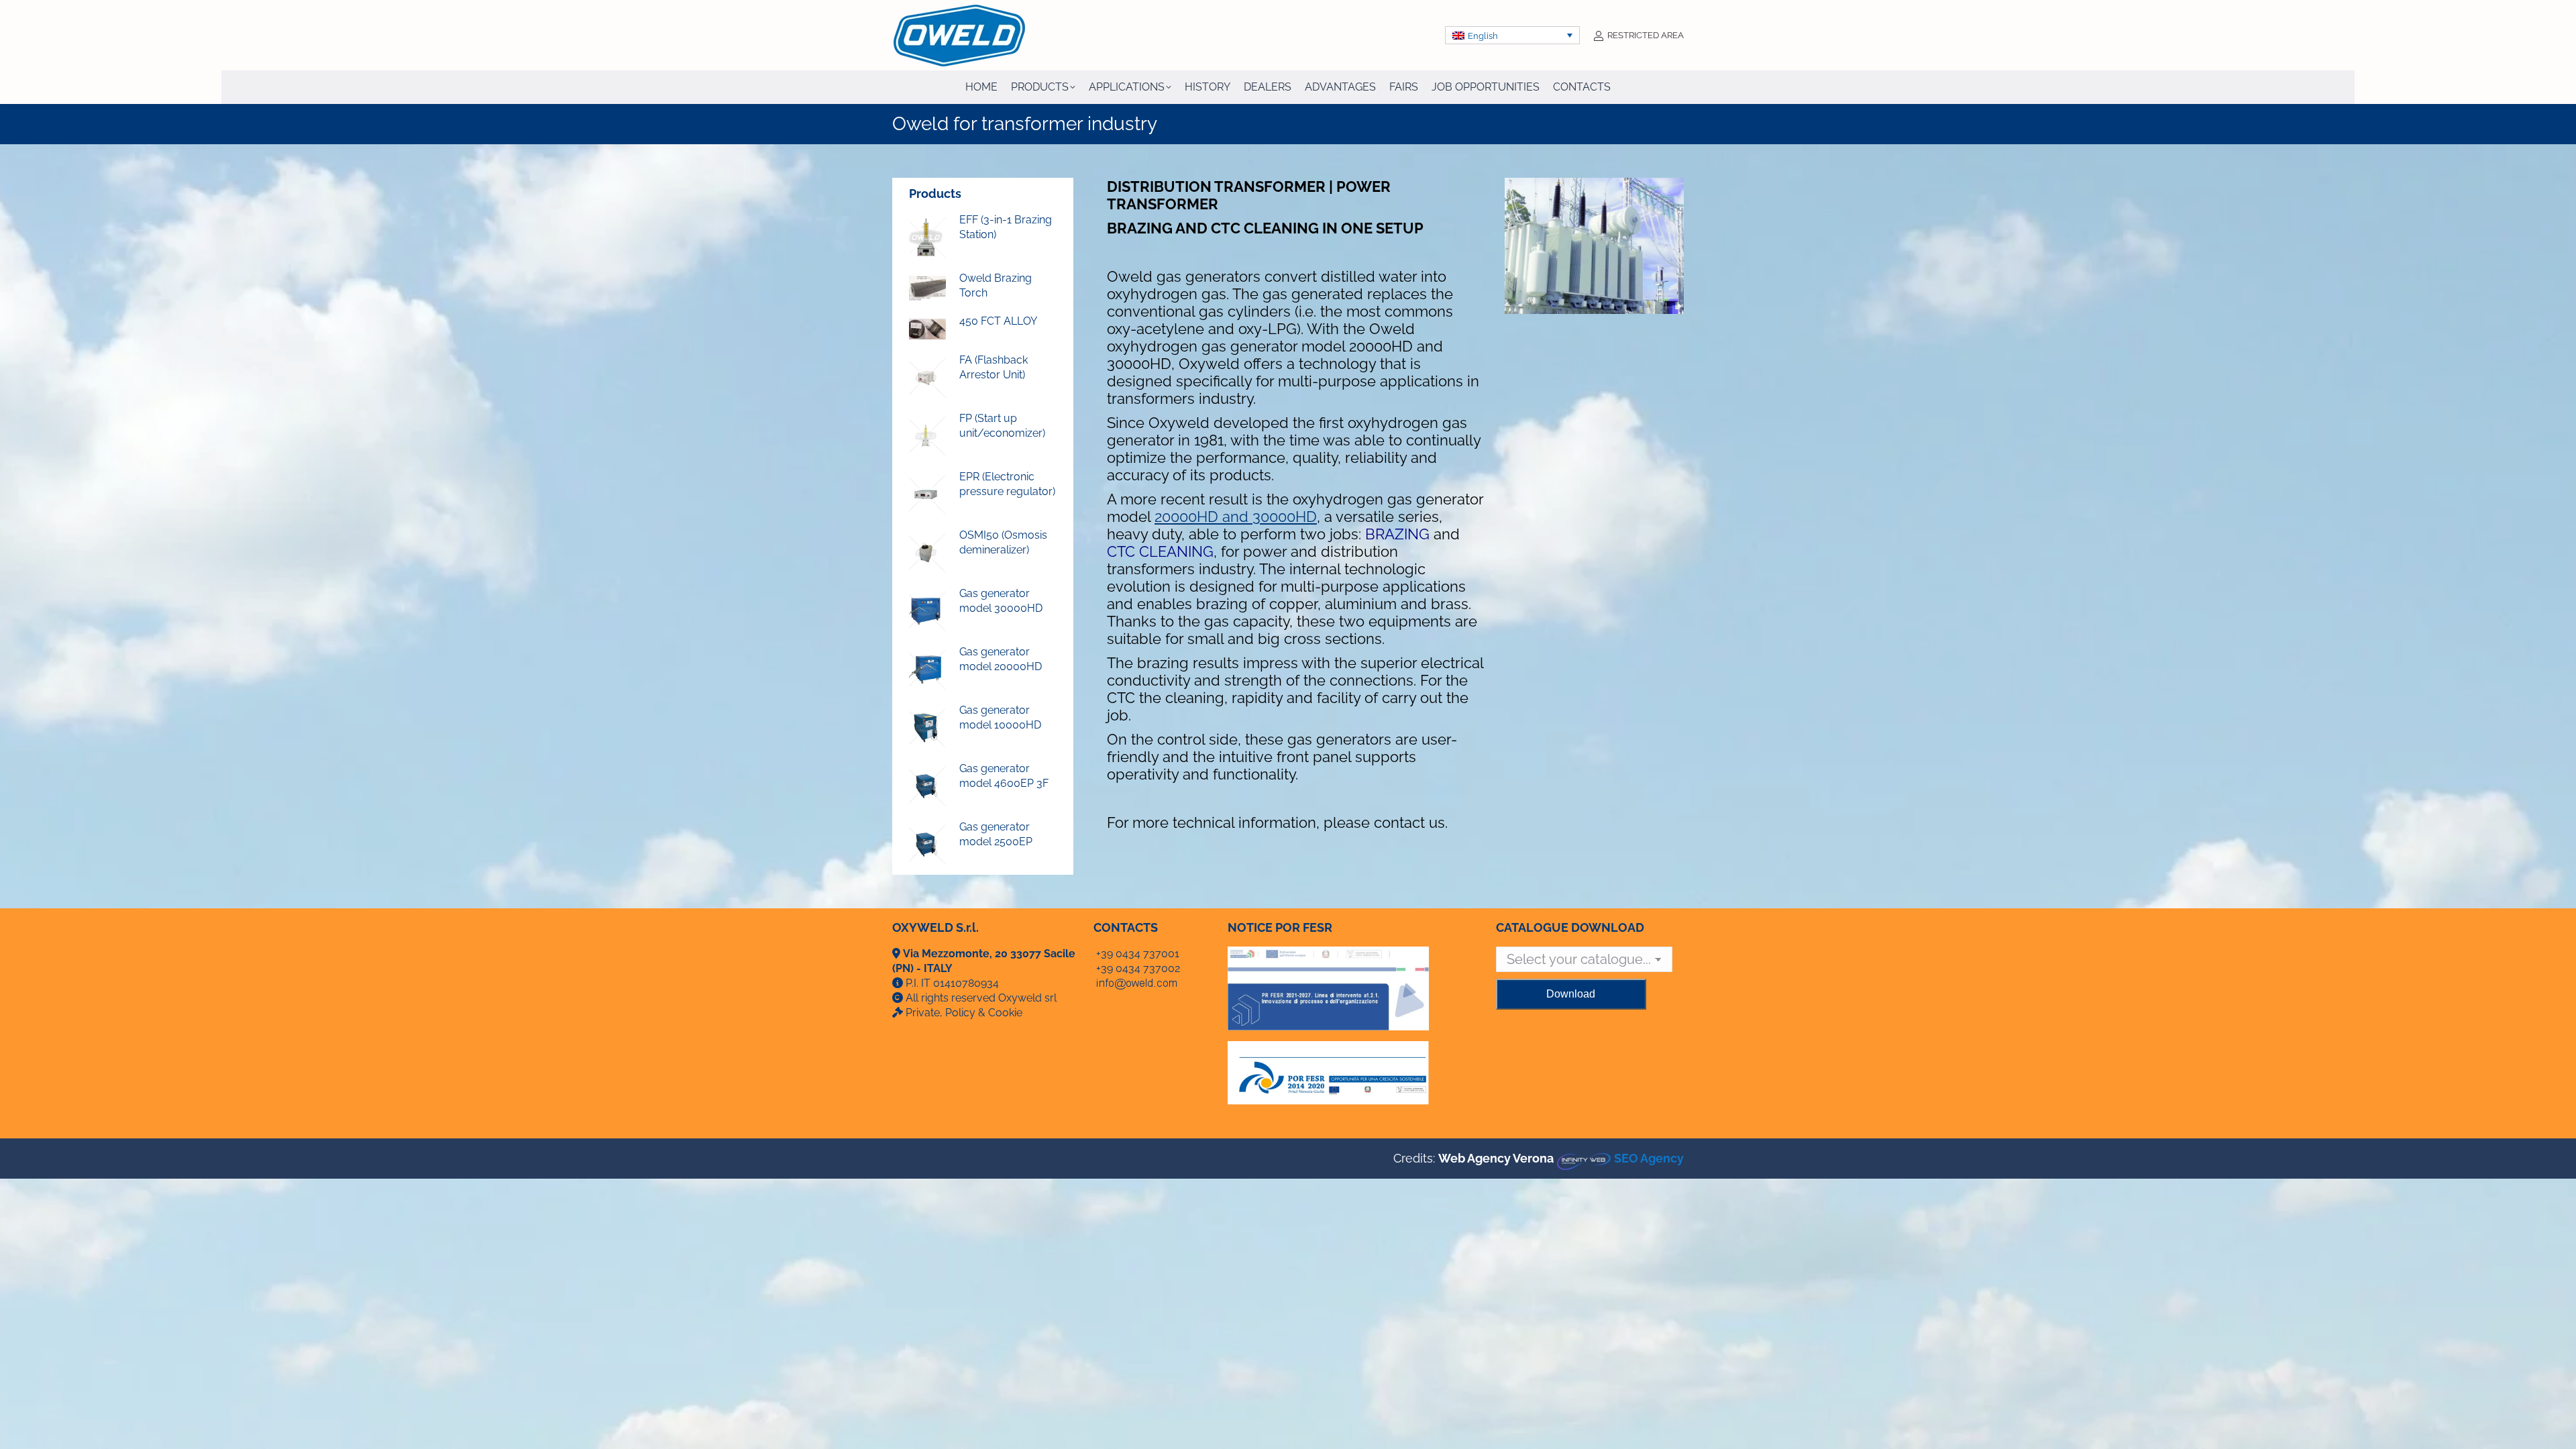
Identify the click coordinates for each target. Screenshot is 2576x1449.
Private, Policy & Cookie (964, 1013)
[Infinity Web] (1584, 1158)
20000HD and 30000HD (1236, 517)
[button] (1513, 35)
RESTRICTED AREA (1646, 35)
